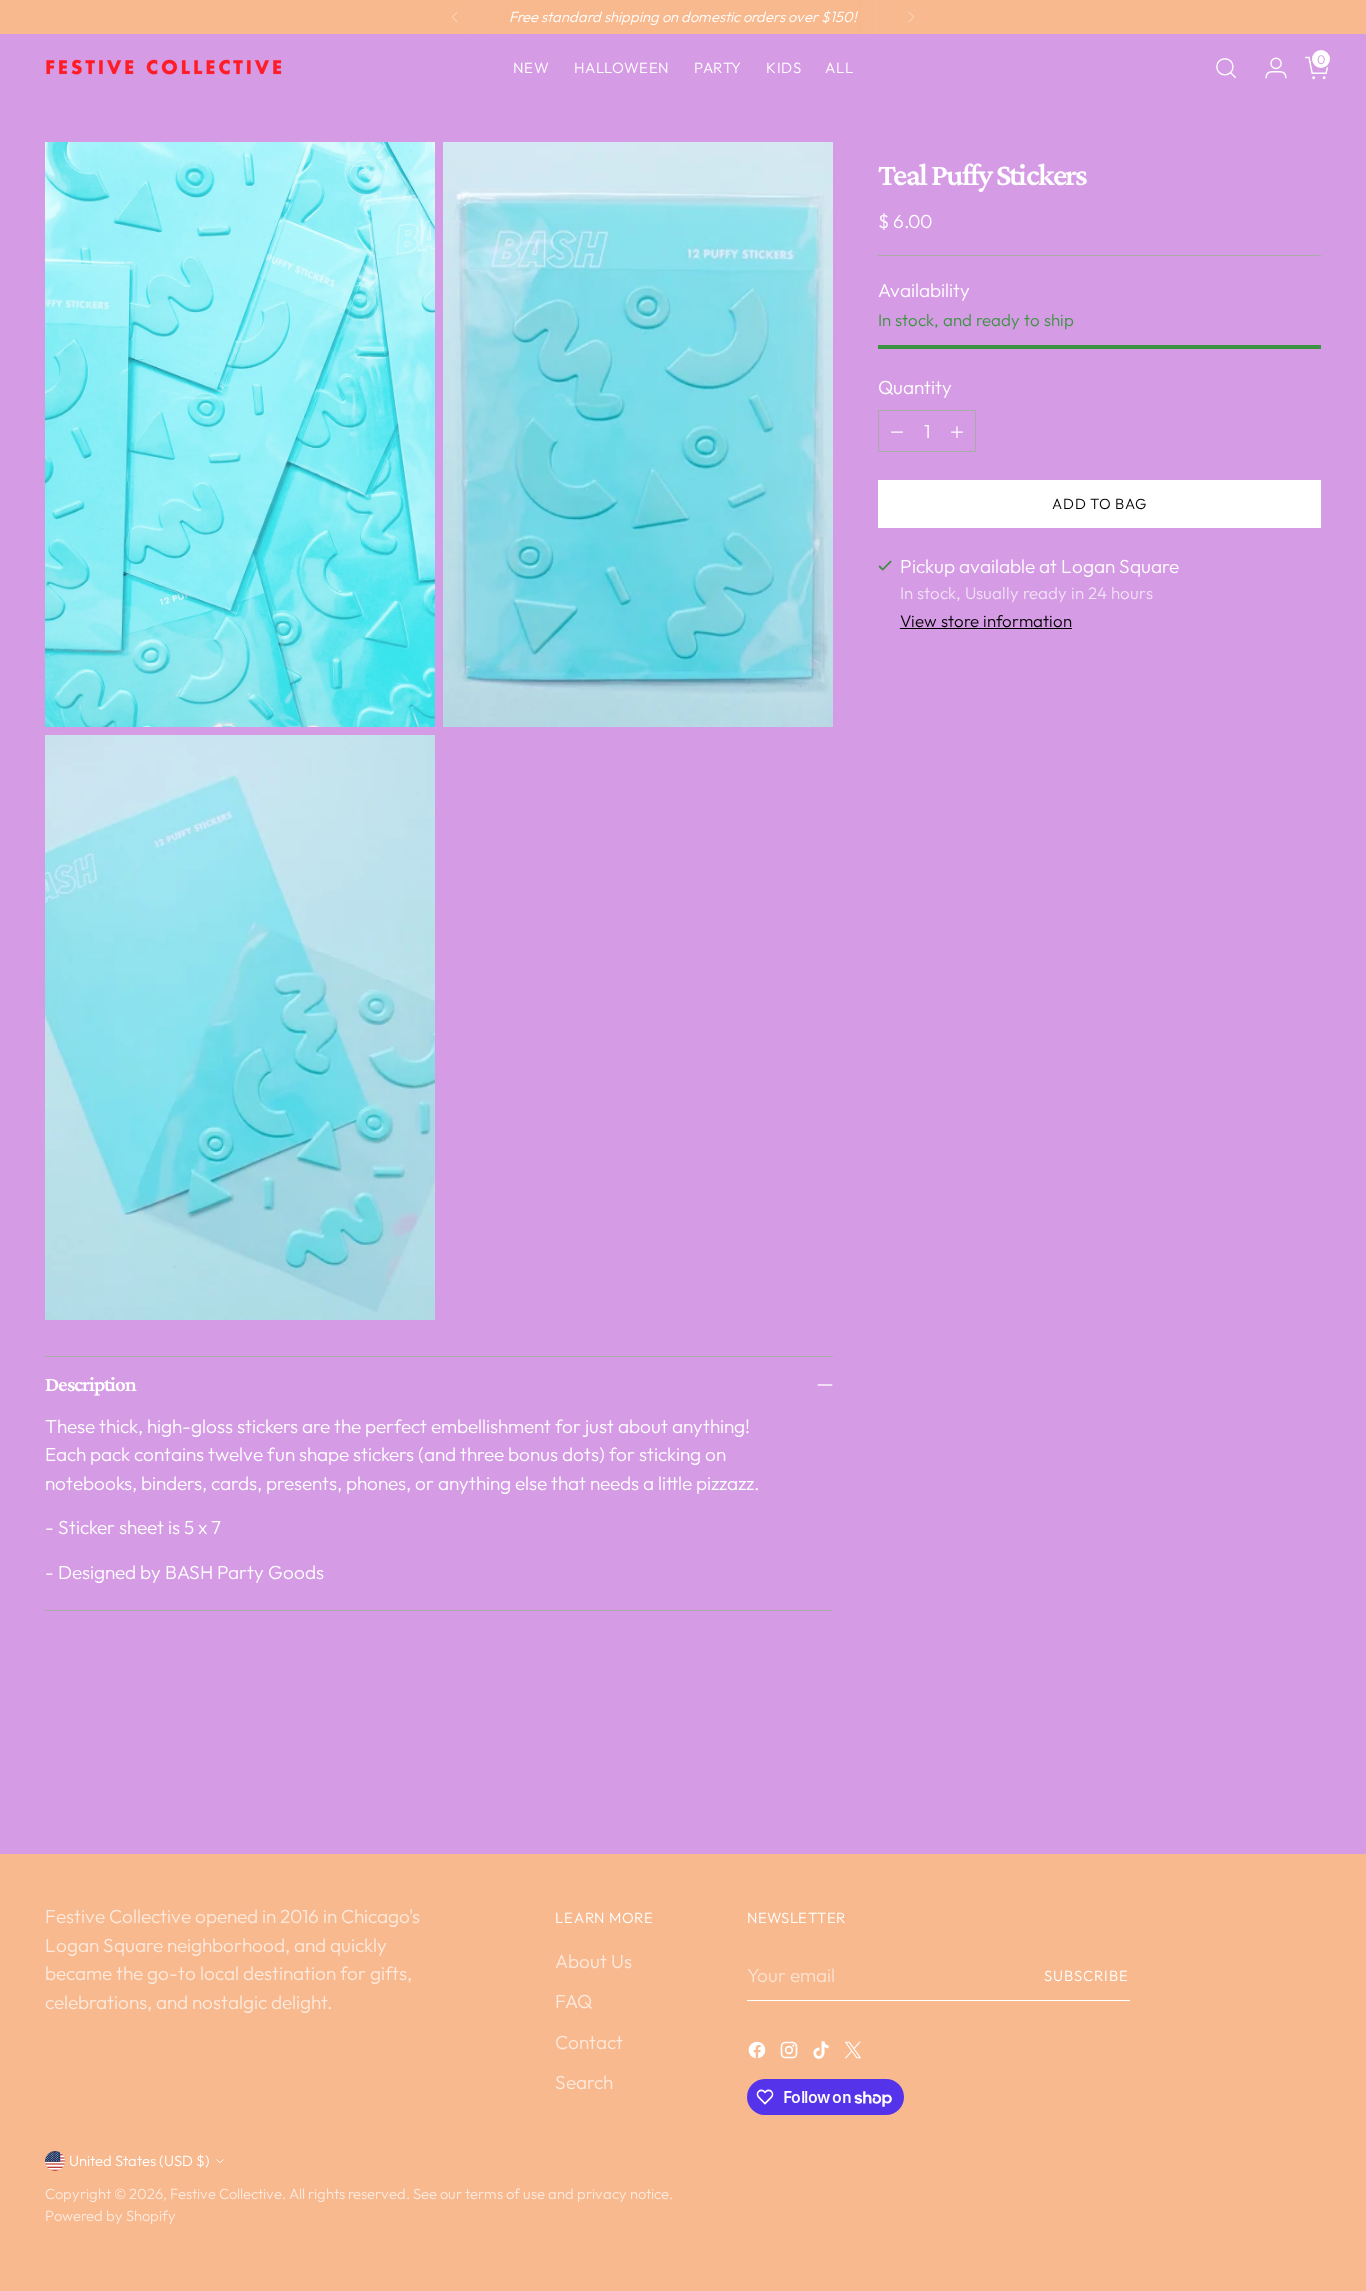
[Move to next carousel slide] (1304, 1785)
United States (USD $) (139, 2160)
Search (584, 2082)
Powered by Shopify (110, 2215)
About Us (593, 1961)
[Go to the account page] (1268, 68)
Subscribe (1087, 1975)
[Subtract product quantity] (897, 431)
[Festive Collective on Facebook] (759, 2053)
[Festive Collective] (165, 68)
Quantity (915, 387)
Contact (589, 2042)
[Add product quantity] (957, 431)
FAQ (573, 2001)
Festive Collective (226, 2193)
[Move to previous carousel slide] (1258, 1786)
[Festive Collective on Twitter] (855, 2053)
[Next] (911, 17)
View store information (986, 620)
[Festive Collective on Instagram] (791, 2053)
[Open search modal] (1226, 68)
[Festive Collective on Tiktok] (823, 2053)
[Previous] (455, 17)
